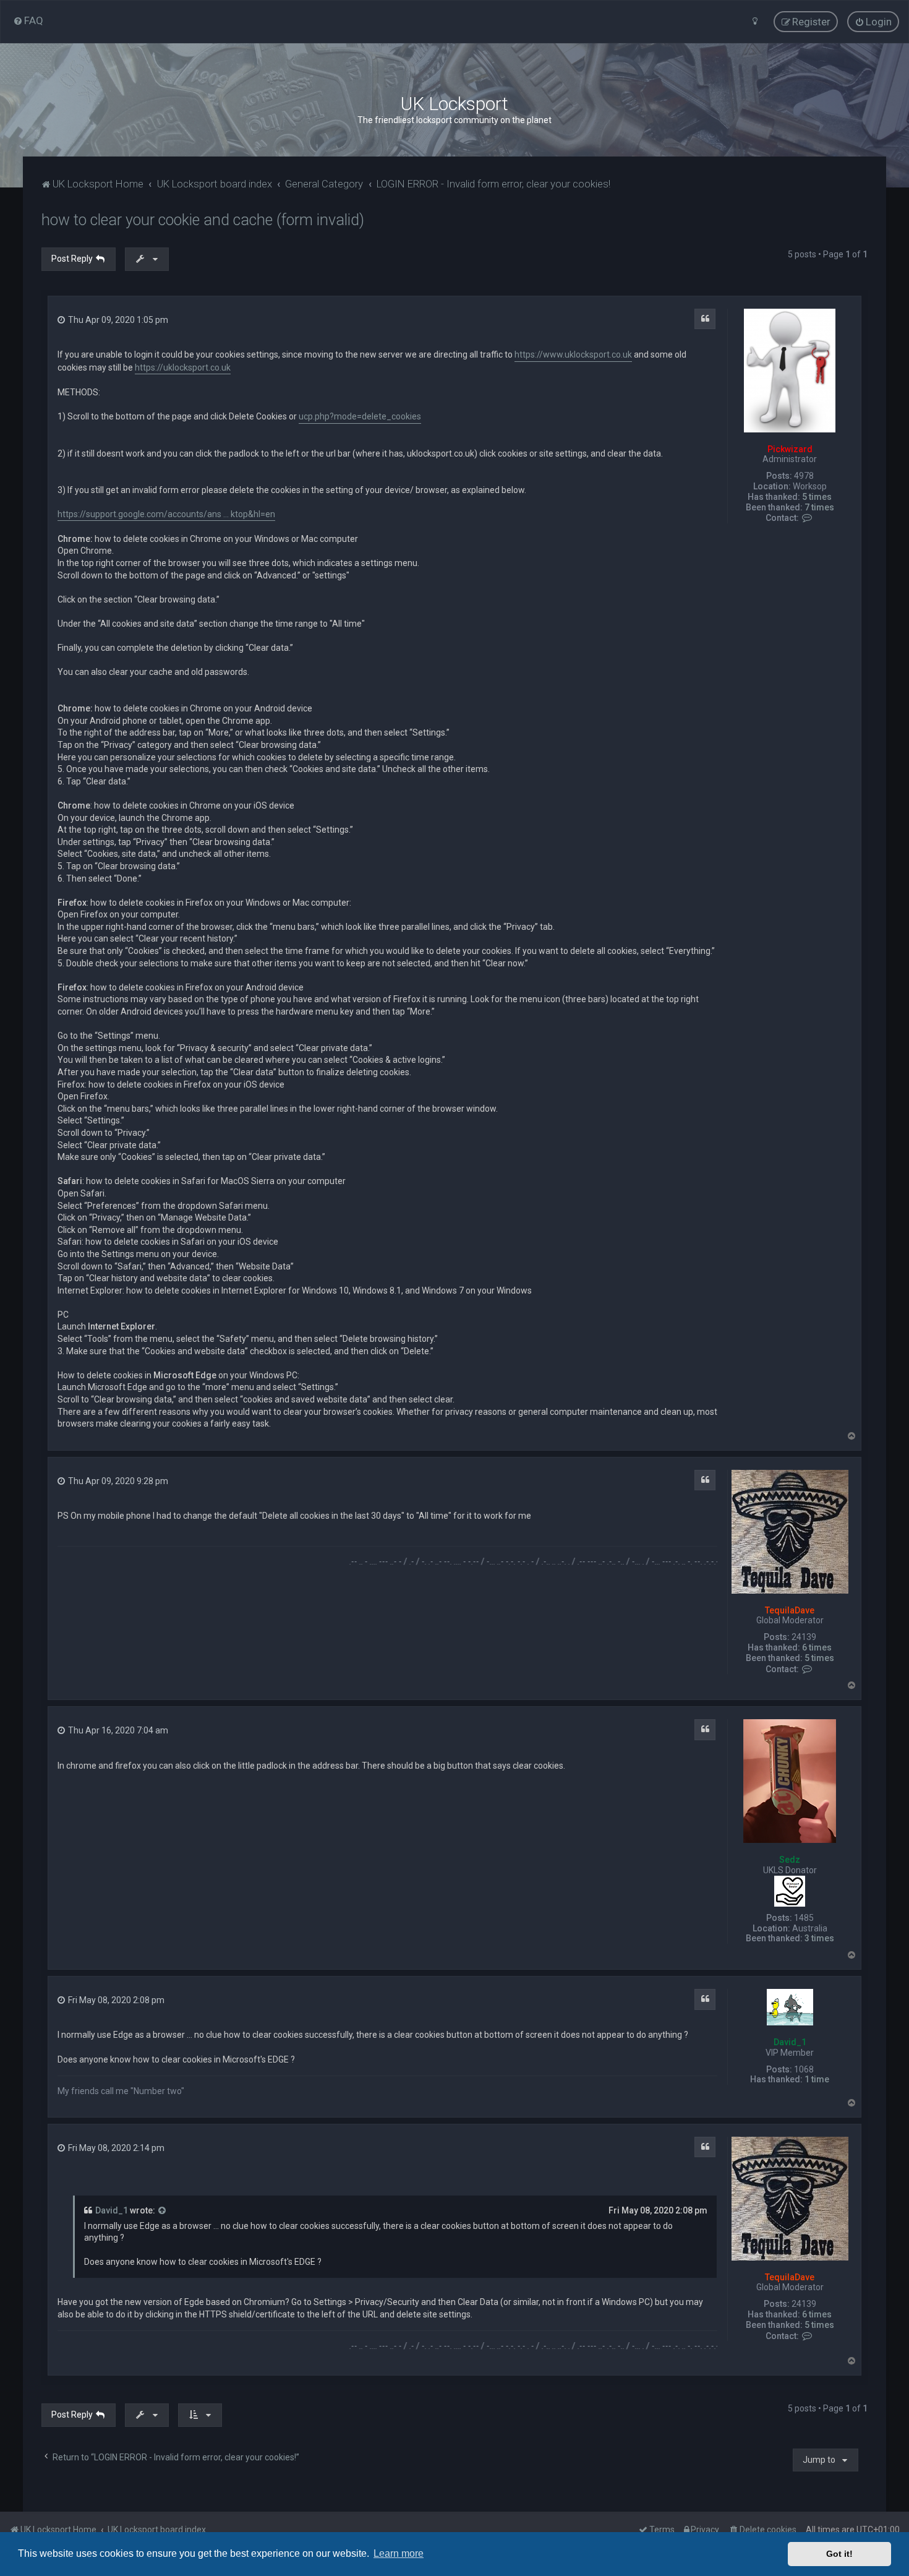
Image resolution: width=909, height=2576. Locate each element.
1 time (817, 2079)
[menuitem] (28, 20)
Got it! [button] (839, 2554)
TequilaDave (790, 1610)
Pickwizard (790, 449)
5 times (817, 497)
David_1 (790, 2042)
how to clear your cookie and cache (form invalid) (203, 220)
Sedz (790, 1860)
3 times (819, 1938)
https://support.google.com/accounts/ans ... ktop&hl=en (166, 514)
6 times (817, 1647)
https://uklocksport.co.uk (183, 367)
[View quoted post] (163, 2211)
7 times (819, 507)
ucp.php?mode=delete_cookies (360, 416)
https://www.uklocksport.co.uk (573, 354)
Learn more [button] (399, 2553)
